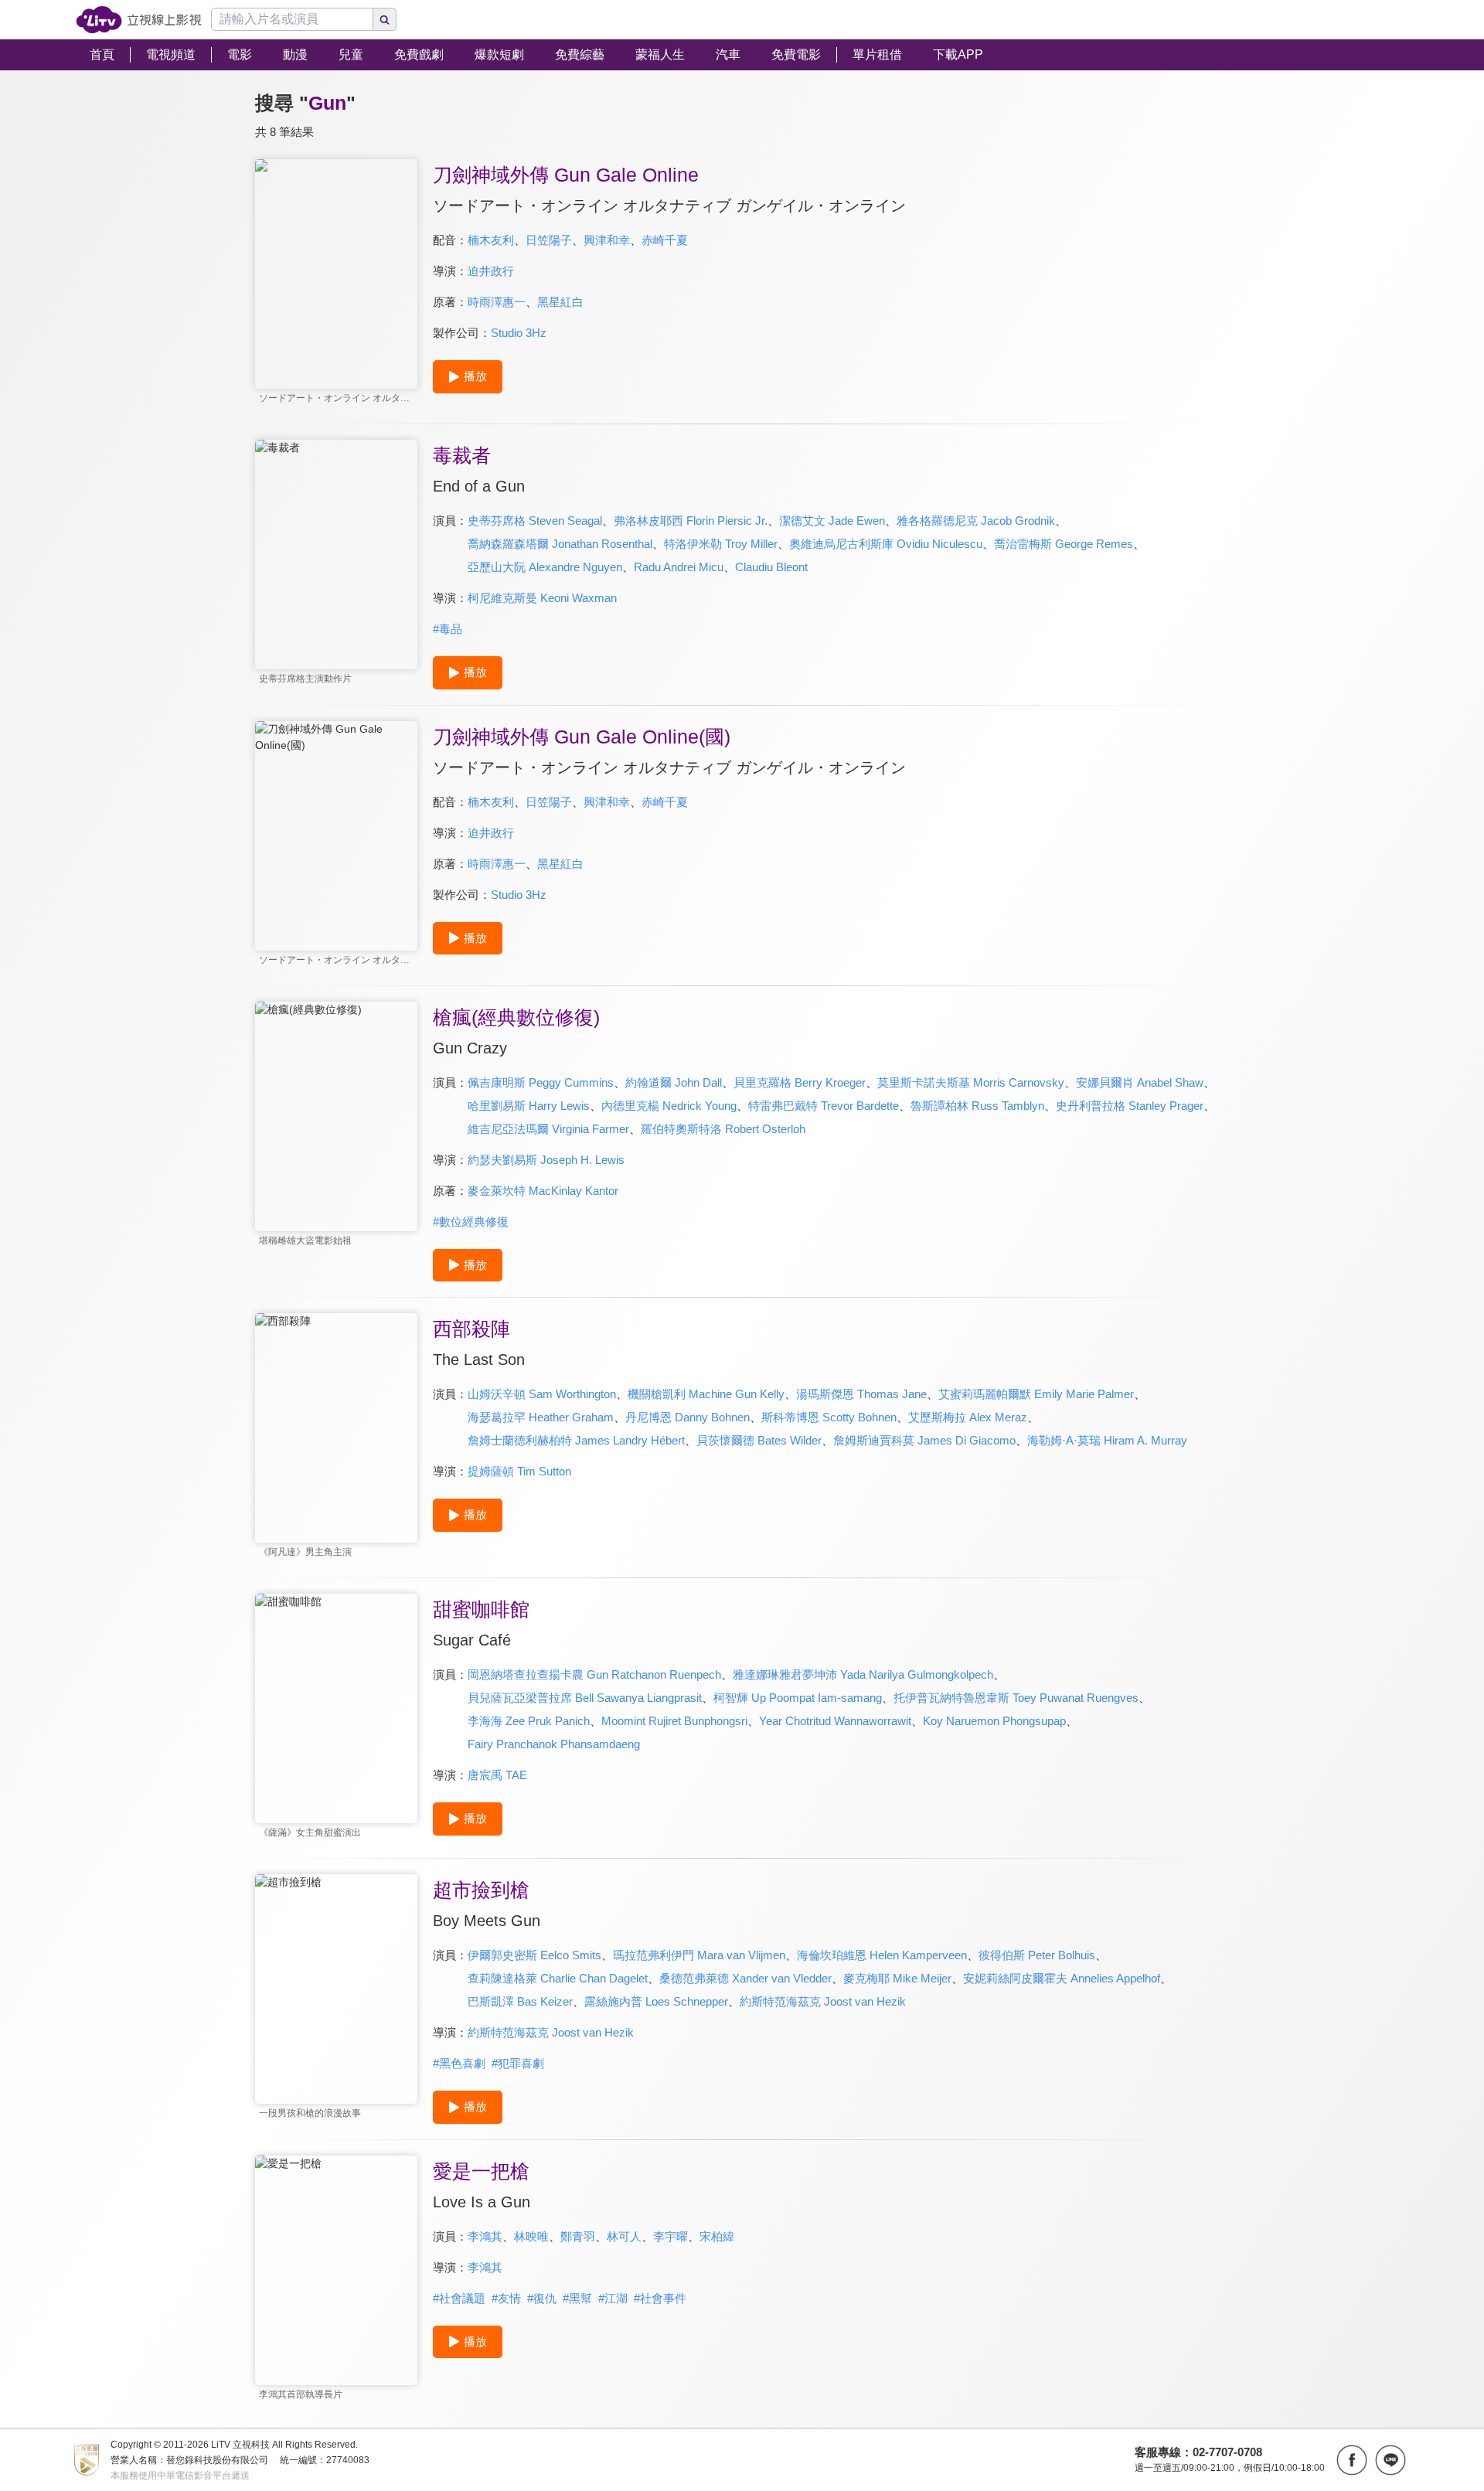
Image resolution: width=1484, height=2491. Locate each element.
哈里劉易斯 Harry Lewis (529, 1106)
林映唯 (531, 2236)
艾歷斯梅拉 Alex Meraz (968, 1417)
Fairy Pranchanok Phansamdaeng (554, 1744)
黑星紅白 (560, 302)
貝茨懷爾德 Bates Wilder (759, 1440)
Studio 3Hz (519, 333)
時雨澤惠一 (497, 302)
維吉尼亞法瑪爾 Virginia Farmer (548, 1129)
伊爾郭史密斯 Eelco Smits (534, 1955)
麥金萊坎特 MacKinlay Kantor (543, 1191)
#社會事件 (660, 2298)
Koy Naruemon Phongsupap (994, 1721)
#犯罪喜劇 (518, 2063)
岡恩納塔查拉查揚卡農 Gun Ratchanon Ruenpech (594, 1674)
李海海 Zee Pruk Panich (529, 1721)
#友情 (506, 2298)
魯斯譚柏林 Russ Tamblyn (977, 1106)
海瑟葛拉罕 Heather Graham (541, 1417)
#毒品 (448, 629)
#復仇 (542, 2298)
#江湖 (613, 2298)
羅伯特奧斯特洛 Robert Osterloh (723, 1129)
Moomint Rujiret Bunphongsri (674, 1721)
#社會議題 (459, 2298)
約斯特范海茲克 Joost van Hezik (823, 2001)
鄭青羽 (578, 2236)
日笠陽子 (549, 240)
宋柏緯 (717, 2236)
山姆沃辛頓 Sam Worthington (542, 1394)
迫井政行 (491, 271)
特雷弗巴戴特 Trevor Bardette (824, 1106)
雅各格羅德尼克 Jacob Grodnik (976, 521)
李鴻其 (485, 2236)
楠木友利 (491, 240)
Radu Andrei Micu (679, 567)
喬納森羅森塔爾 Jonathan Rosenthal (560, 544)
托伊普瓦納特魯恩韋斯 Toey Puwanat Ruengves (1016, 1698)
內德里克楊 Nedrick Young (669, 1106)
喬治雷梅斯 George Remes (1064, 544)
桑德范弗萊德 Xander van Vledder (745, 1978)
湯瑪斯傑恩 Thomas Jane (861, 1394)
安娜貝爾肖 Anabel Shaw (1140, 1082)
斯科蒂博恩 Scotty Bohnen (829, 1417)
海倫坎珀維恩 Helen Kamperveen (882, 1955)
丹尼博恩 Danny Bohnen (688, 1417)
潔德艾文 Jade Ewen (832, 521)
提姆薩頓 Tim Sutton (519, 1471)
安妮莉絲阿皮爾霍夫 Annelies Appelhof (1062, 1978)
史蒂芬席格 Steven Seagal (535, 521)
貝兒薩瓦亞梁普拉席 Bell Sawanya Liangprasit (585, 1698)
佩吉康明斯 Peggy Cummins (541, 1082)
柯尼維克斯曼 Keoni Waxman (542, 598)
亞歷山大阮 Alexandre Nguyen (545, 567)
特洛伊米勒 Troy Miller (721, 544)
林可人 (624, 2236)
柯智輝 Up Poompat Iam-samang (798, 1698)
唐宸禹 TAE (497, 1775)
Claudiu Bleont (771, 567)
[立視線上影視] (139, 20)
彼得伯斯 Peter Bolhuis (1037, 1955)
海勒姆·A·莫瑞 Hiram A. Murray (1107, 1440)
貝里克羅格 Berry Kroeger (800, 1082)
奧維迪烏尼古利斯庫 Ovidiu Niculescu (886, 544)
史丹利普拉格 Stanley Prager (1130, 1106)
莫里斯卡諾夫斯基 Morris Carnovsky (971, 1082)
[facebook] (1352, 2460)
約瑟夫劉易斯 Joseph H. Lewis (546, 1160)
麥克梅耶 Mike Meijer (897, 1978)
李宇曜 (671, 2236)
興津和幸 (607, 240)
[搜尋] (385, 19)
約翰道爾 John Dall (674, 1082)
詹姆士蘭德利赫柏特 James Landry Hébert (576, 1440)
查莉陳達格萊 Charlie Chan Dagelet (558, 1978)
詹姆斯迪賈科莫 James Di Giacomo (924, 1440)
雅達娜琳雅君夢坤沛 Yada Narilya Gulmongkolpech (863, 1674)
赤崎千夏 (665, 240)
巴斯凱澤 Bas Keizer (520, 2001)
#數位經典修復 (471, 1222)
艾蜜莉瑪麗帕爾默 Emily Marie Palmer (1036, 1394)
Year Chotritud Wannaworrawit (835, 1721)
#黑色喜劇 (459, 2063)
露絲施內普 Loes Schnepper (656, 2001)
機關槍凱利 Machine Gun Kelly (706, 1394)
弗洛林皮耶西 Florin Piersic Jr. (691, 521)
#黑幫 (577, 2298)
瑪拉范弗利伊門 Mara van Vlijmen (699, 1955)
